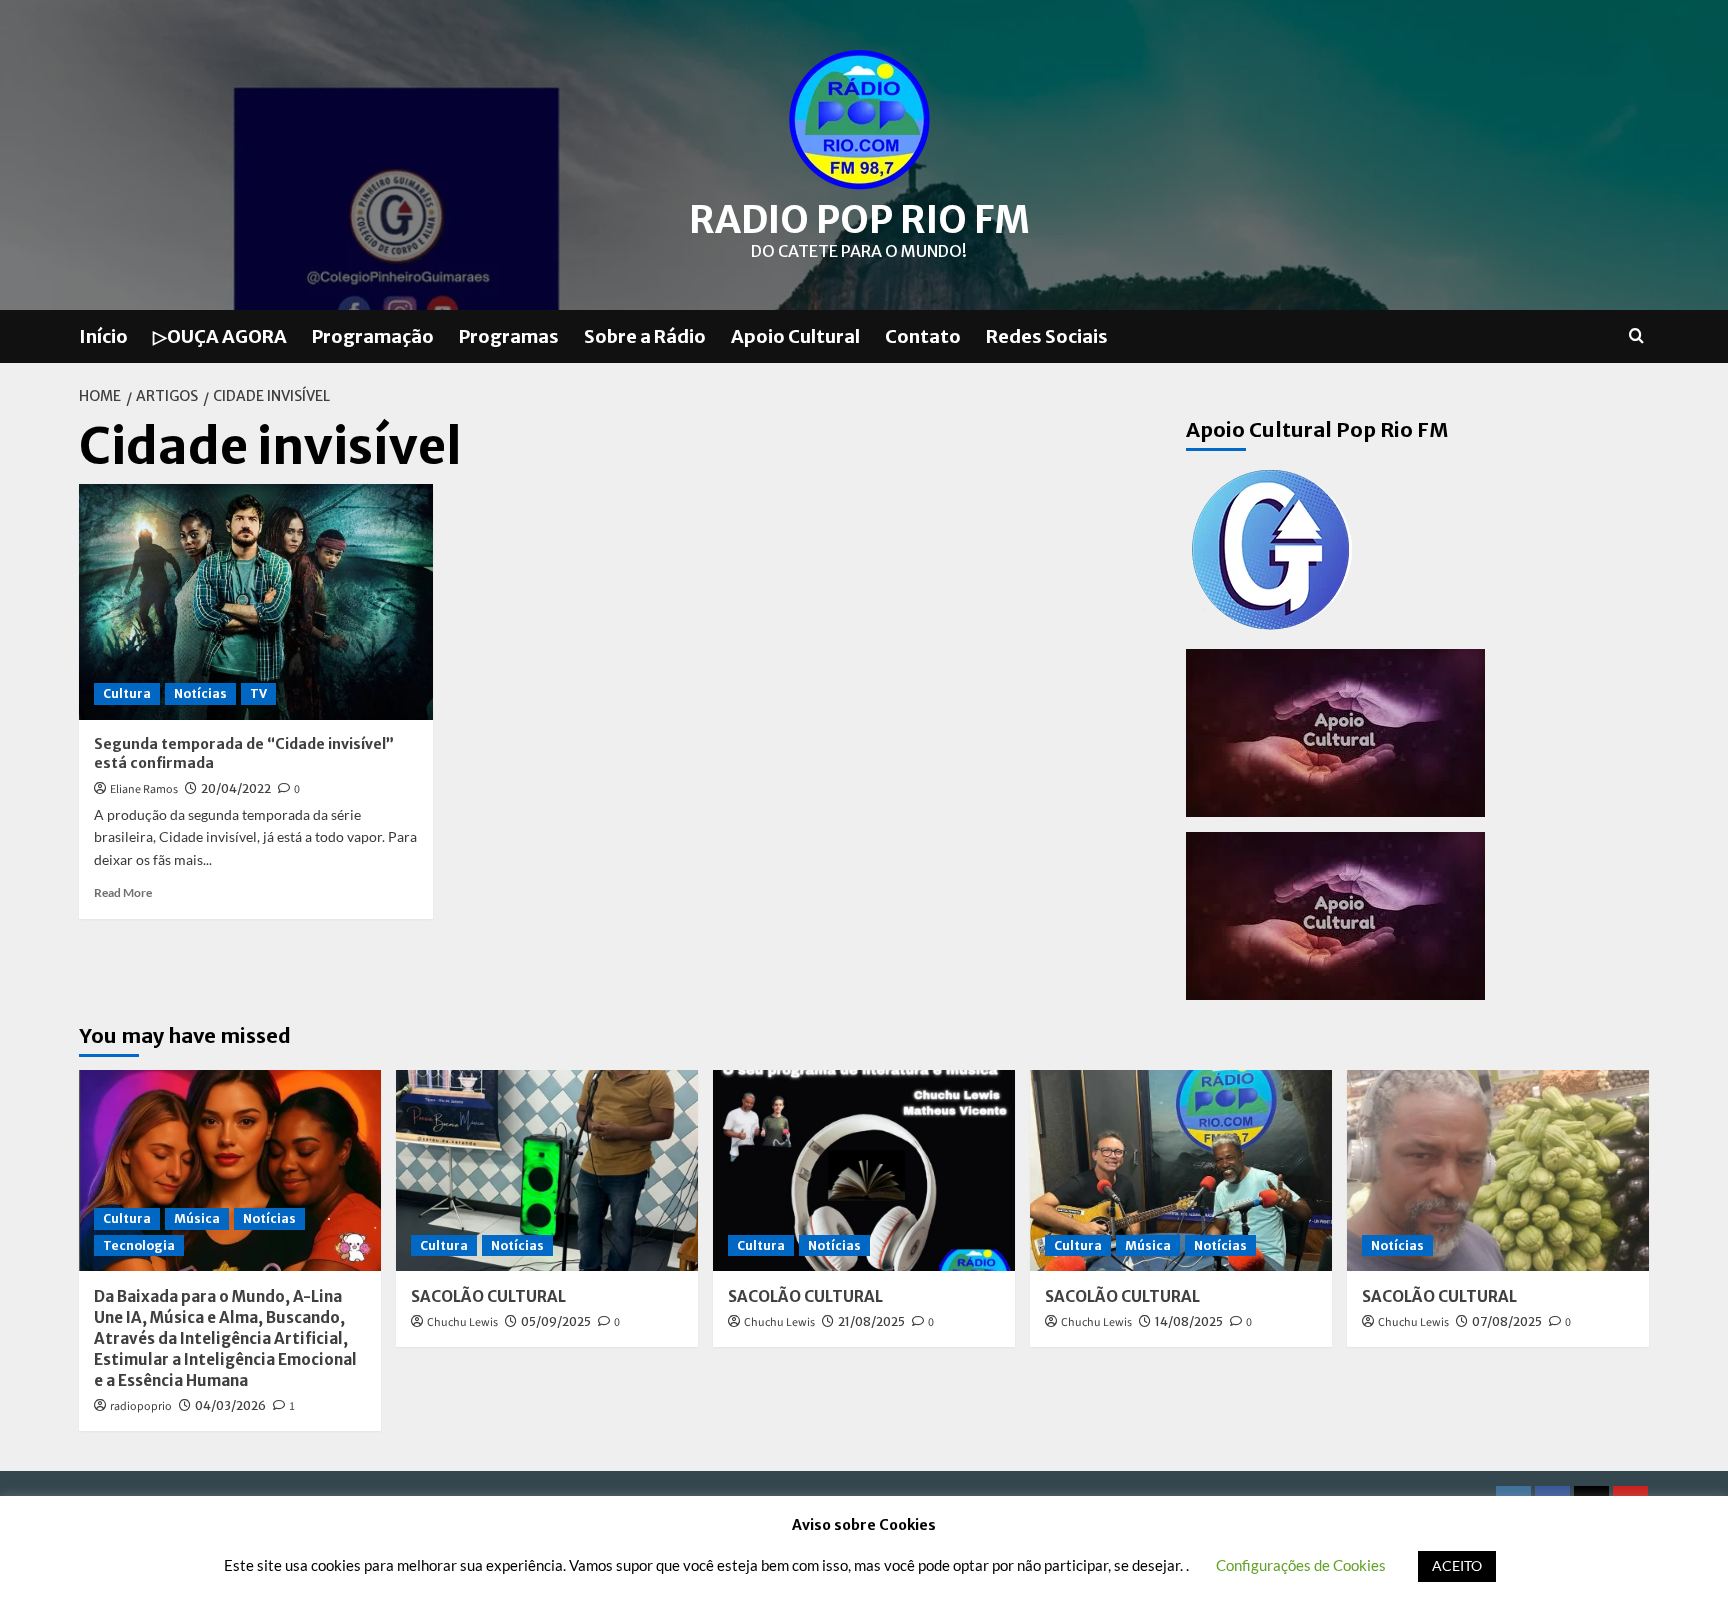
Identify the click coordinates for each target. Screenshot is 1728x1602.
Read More (123, 892)
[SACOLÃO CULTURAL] (547, 1170)
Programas (509, 336)
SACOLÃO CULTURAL (488, 1296)
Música (197, 1218)
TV (258, 693)
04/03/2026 (230, 1405)
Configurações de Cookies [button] (1301, 1565)
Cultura (127, 693)
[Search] (1636, 336)
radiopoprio (141, 1406)
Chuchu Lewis (462, 1322)
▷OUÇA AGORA (220, 336)
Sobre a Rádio (645, 336)
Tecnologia (139, 1245)
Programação (373, 336)
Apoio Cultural (795, 336)
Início (103, 336)
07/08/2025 (1507, 1321)
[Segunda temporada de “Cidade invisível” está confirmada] (256, 602)
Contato (923, 336)
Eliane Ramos (144, 789)
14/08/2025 (1189, 1321)
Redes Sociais (1047, 336)
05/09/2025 (556, 1321)
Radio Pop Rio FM (859, 220)
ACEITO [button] (1457, 1565)
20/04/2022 (236, 788)
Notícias (200, 693)
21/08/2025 (871, 1321)
